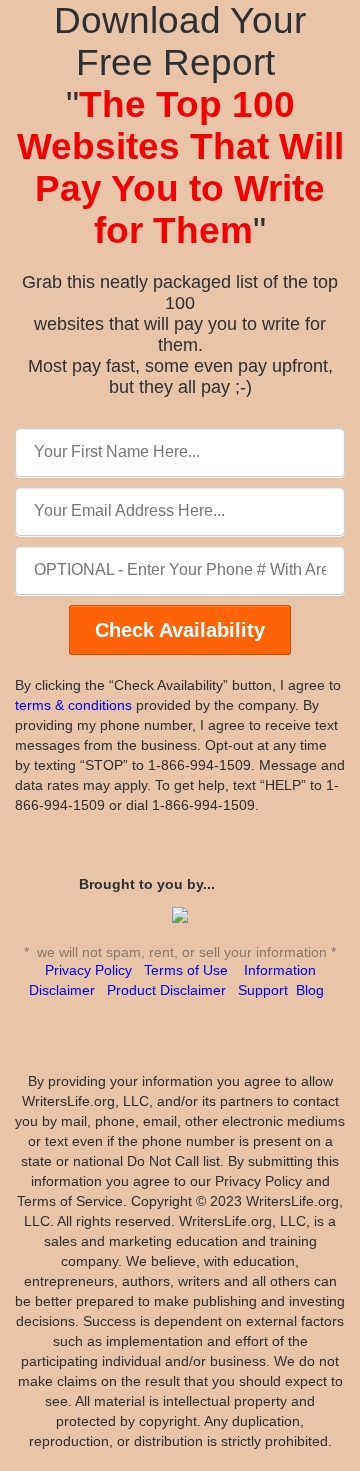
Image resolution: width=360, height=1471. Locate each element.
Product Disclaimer (166, 990)
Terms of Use (186, 970)
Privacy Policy (88, 970)
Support (263, 990)
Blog (310, 990)
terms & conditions (73, 705)
